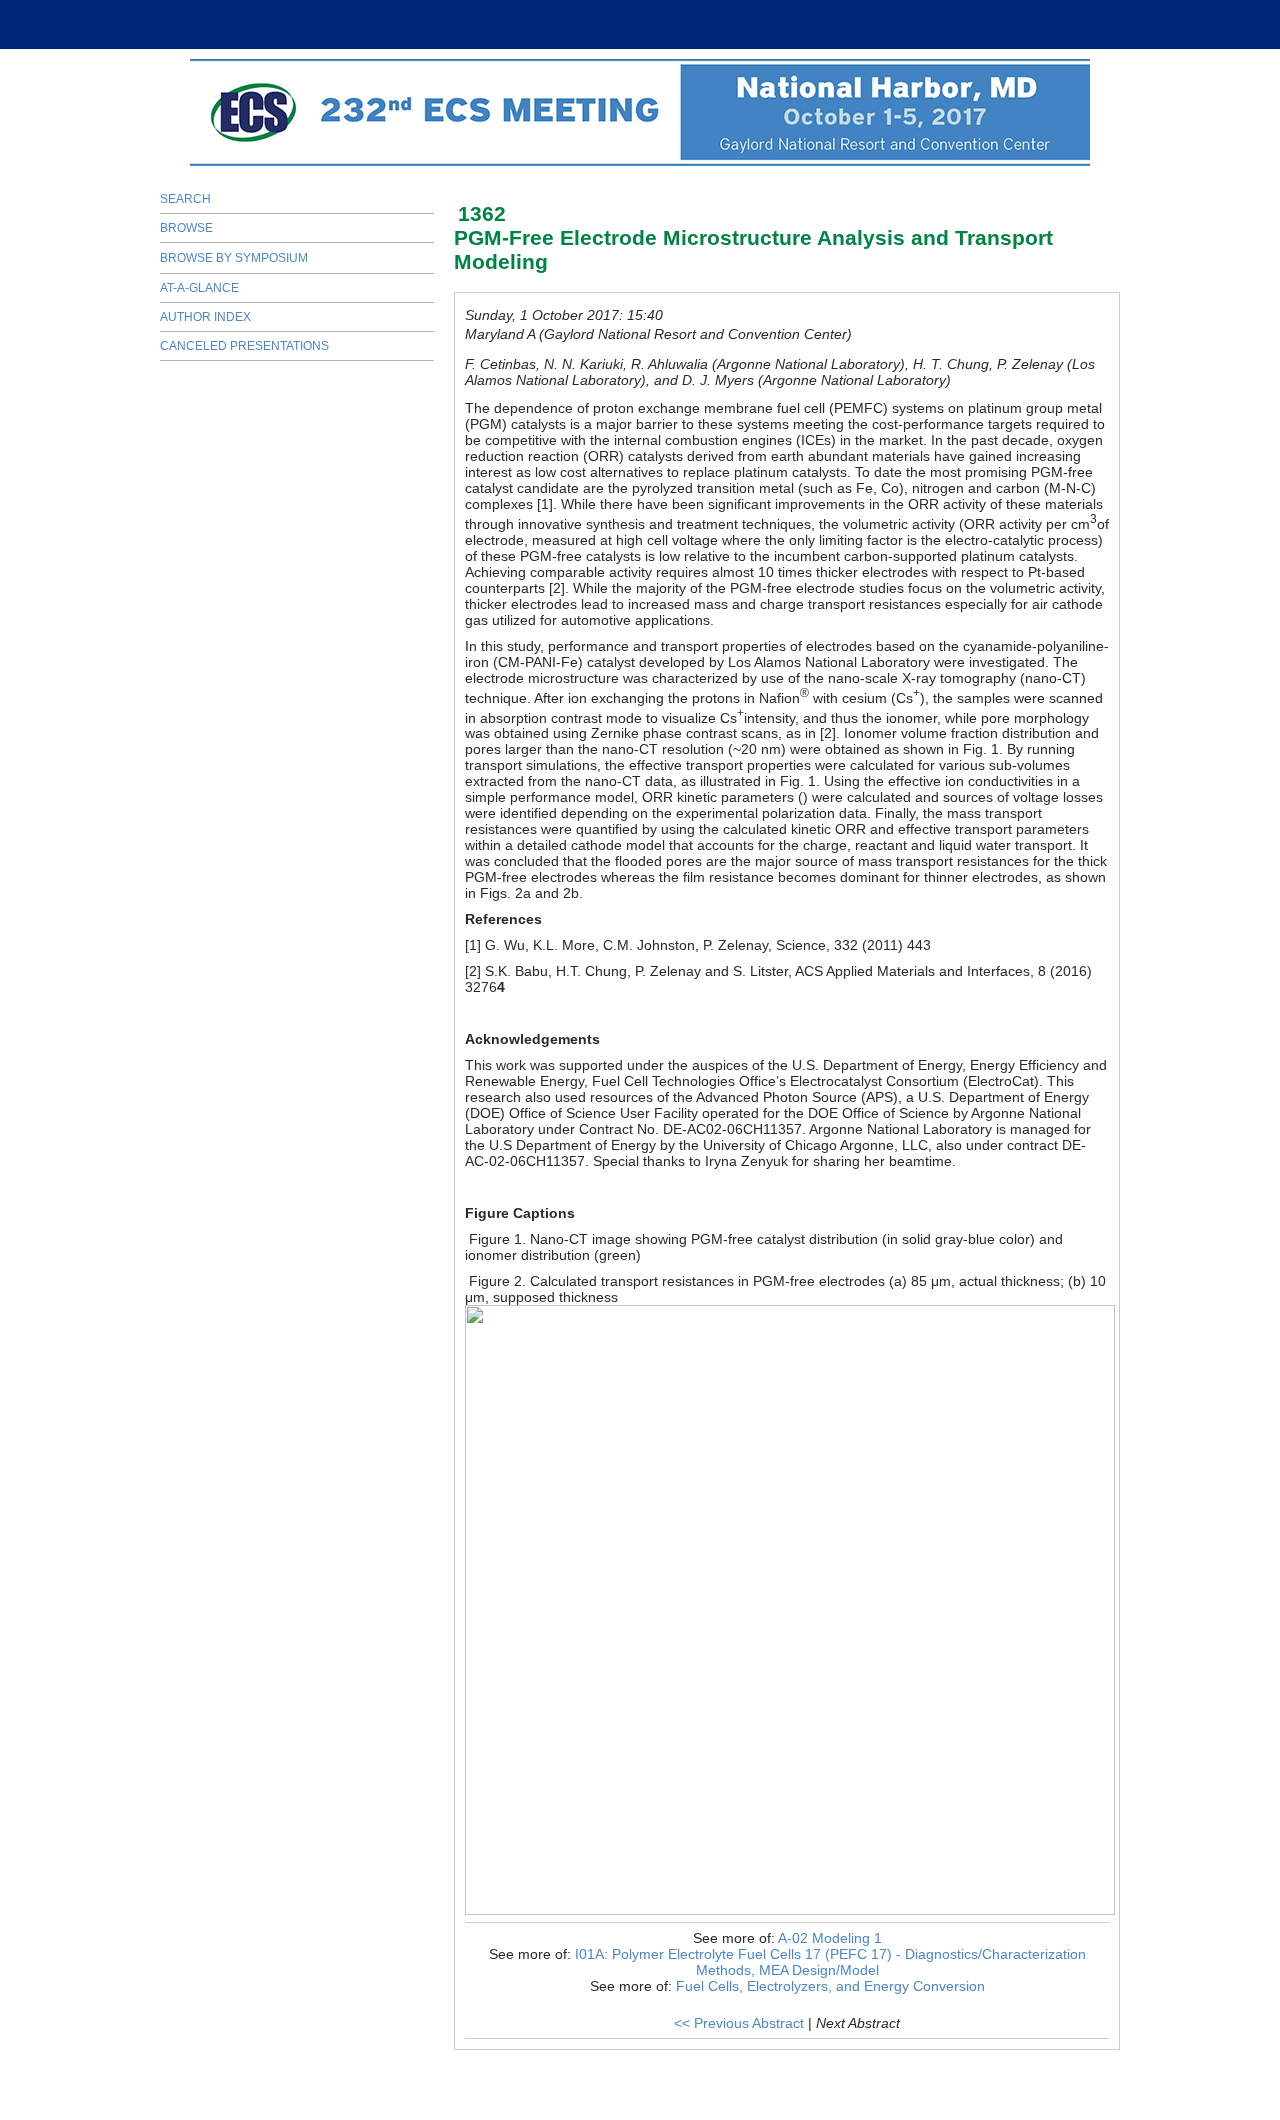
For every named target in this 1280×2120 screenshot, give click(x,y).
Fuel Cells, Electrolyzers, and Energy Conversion (830, 1986)
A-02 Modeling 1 (830, 1938)
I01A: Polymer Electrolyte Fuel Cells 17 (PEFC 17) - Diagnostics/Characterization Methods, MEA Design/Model (830, 1962)
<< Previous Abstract (739, 2023)
